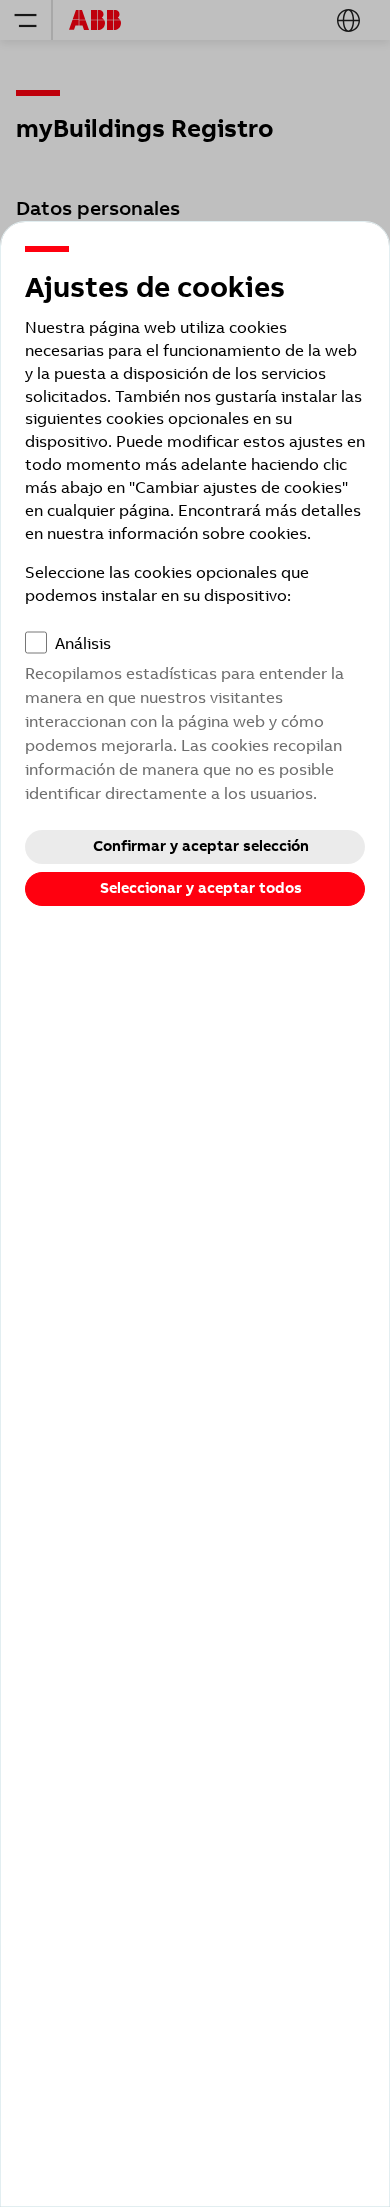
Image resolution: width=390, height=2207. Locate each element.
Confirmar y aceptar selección (201, 846)
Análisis (83, 643)
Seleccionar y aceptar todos (201, 888)
